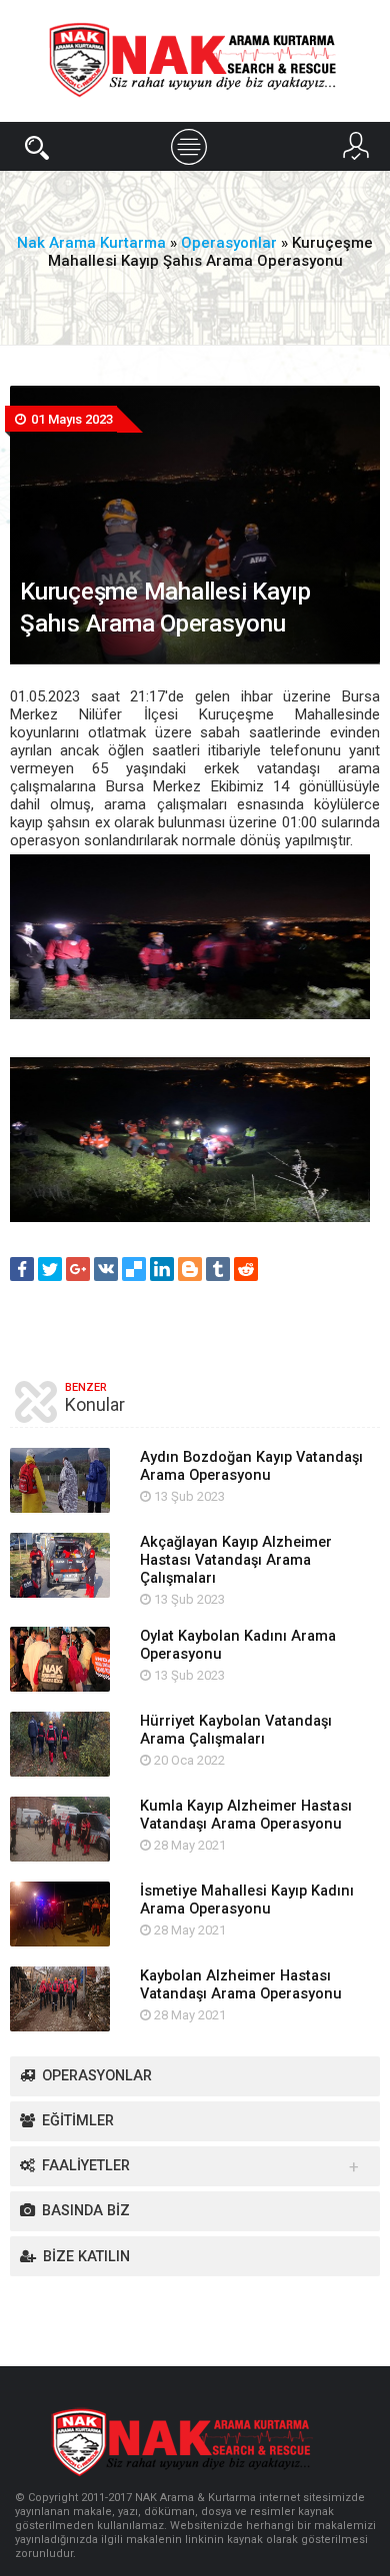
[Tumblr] (218, 1269)
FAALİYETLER (86, 2166)
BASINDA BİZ (86, 2211)
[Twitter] (50, 1269)
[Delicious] (134, 1269)
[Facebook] (22, 1269)
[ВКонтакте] (106, 1269)
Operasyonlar (97, 2076)
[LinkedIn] (162, 1269)
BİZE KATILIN (86, 2257)
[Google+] (78, 1269)
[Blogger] (190, 1269)
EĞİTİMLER (78, 2121)
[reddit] (246, 1269)
